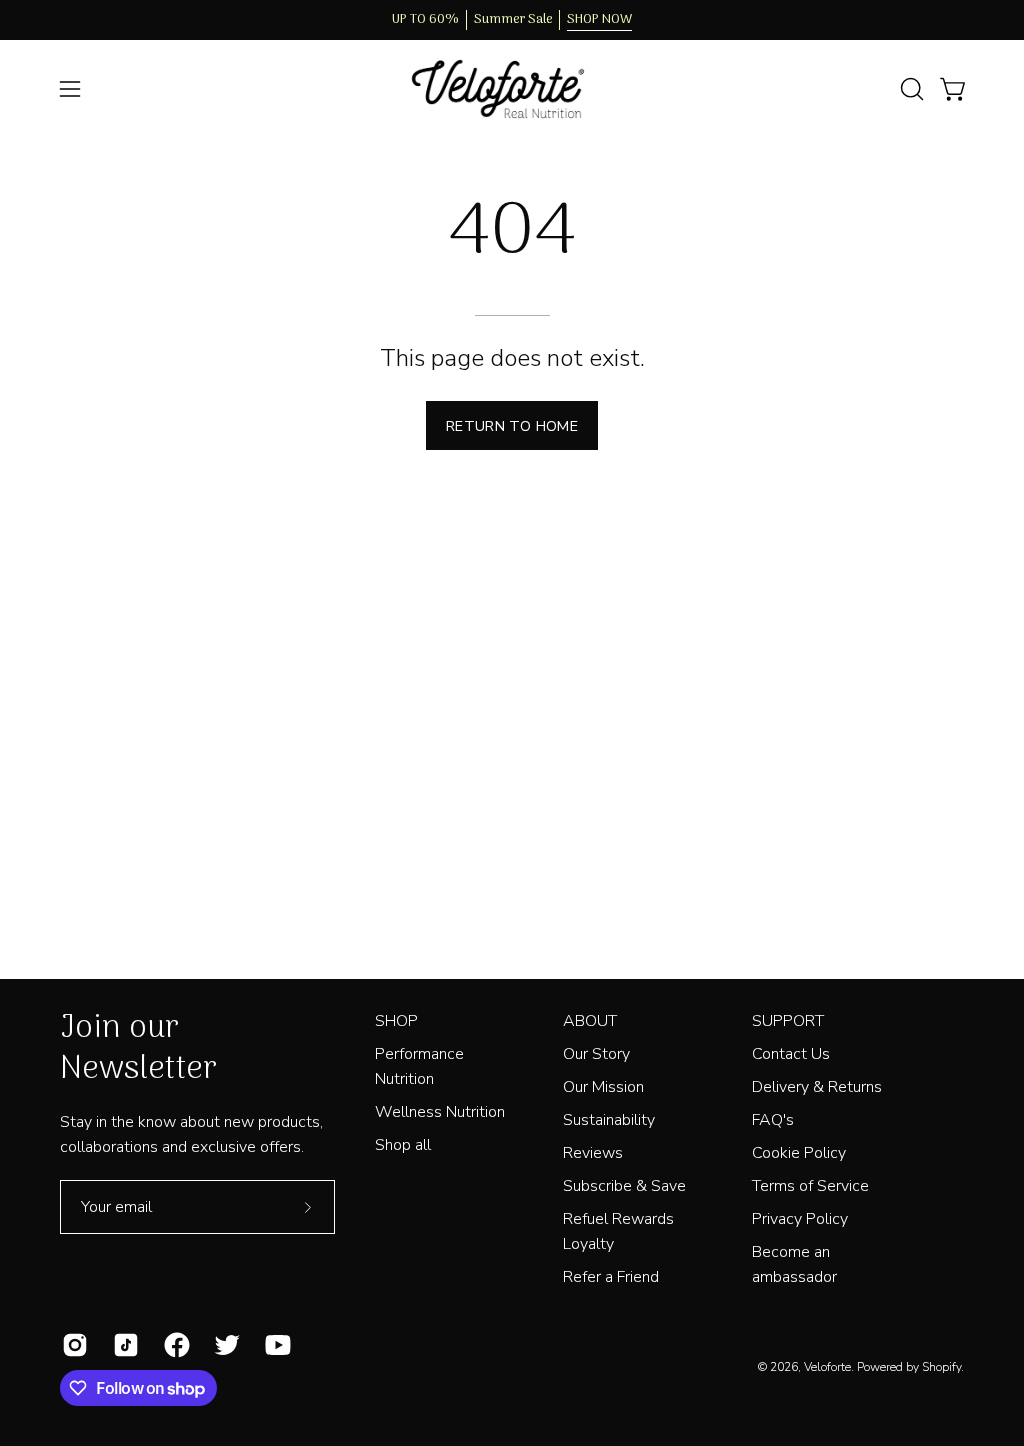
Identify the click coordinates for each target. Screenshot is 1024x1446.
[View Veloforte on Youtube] (275, 1345)
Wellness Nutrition (440, 1112)
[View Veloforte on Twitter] (224, 1345)
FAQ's (773, 1120)
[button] (910, 89)
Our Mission (603, 1087)
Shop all (403, 1145)
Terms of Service (810, 1186)
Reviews (593, 1153)
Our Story (596, 1054)
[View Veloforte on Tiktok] (123, 1345)
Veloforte (827, 1367)
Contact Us (791, 1054)
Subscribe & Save (624, 1186)
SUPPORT (788, 1021)
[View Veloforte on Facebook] (174, 1345)
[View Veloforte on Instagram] (72, 1345)
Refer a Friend (611, 1277)
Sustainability (609, 1120)
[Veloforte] (512, 89)
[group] (512, 20)
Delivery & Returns (817, 1087)
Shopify (941, 1367)
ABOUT (590, 1021)
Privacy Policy (800, 1219)
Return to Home (512, 426)
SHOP (396, 1021)
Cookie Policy (799, 1153)
